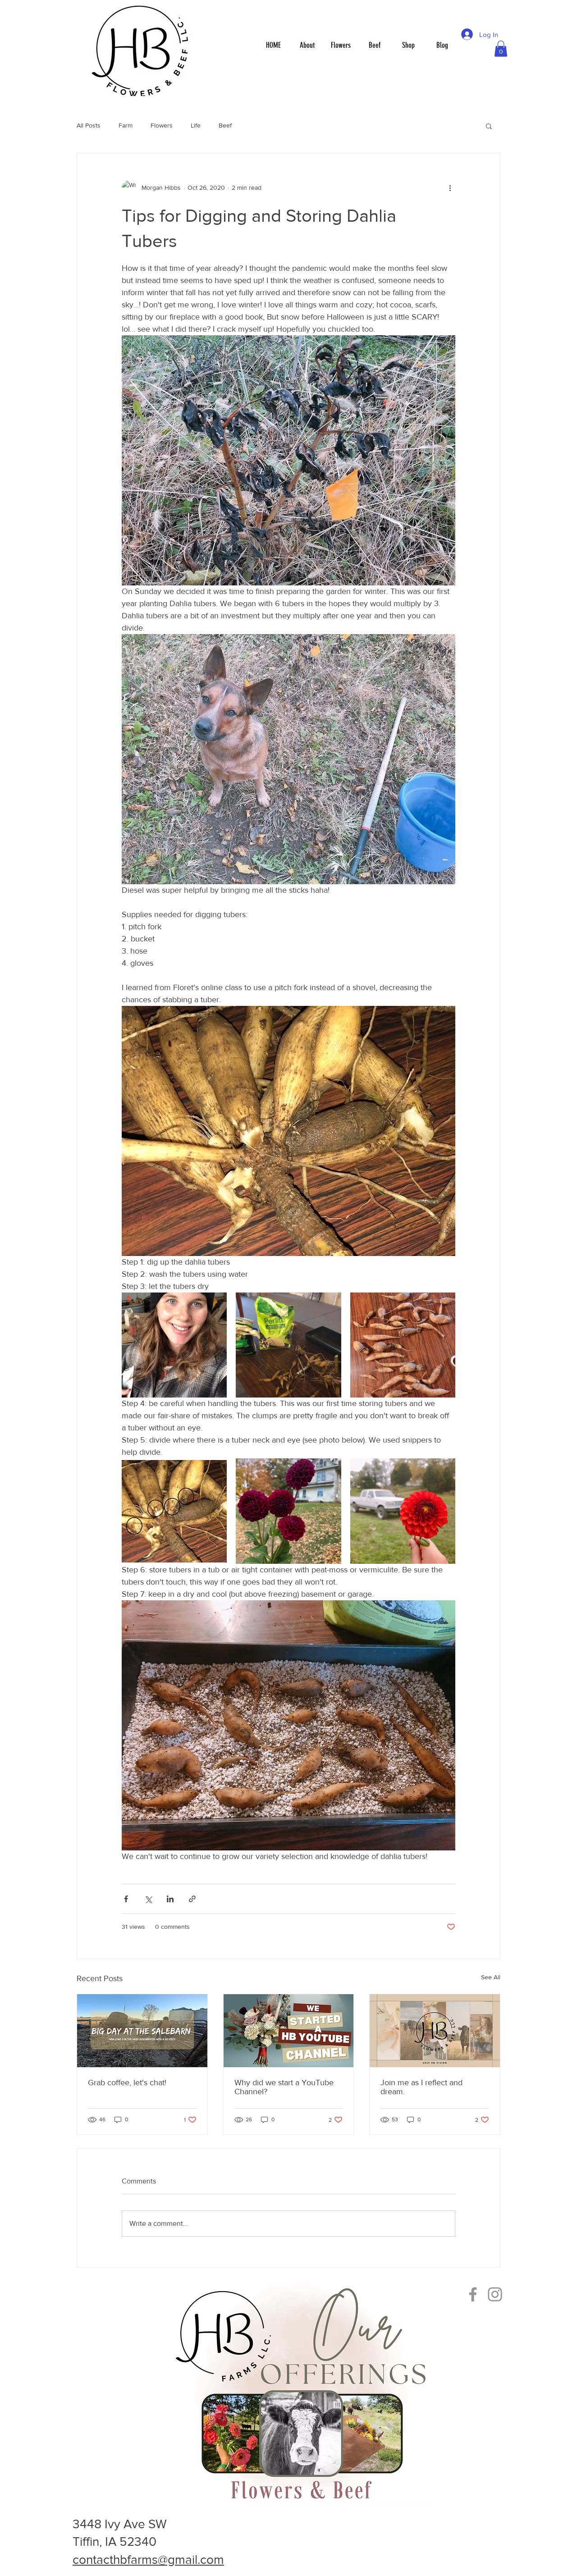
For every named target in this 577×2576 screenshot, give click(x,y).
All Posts (89, 125)
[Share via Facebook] (126, 1899)
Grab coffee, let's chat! (127, 2083)
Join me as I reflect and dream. (421, 2087)
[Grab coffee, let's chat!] (142, 2031)
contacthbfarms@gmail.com (148, 2560)
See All (491, 1977)
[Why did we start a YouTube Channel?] (289, 2031)
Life (196, 125)
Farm (126, 125)
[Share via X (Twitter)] (148, 1899)
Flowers (162, 125)
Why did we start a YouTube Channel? (284, 2087)
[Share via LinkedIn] (170, 1899)
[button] (501, 49)
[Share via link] (192, 1899)
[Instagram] (495, 2294)
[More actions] (450, 187)
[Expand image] (174, 1345)
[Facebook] (473, 2294)
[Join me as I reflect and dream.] (435, 2031)
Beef (225, 125)
